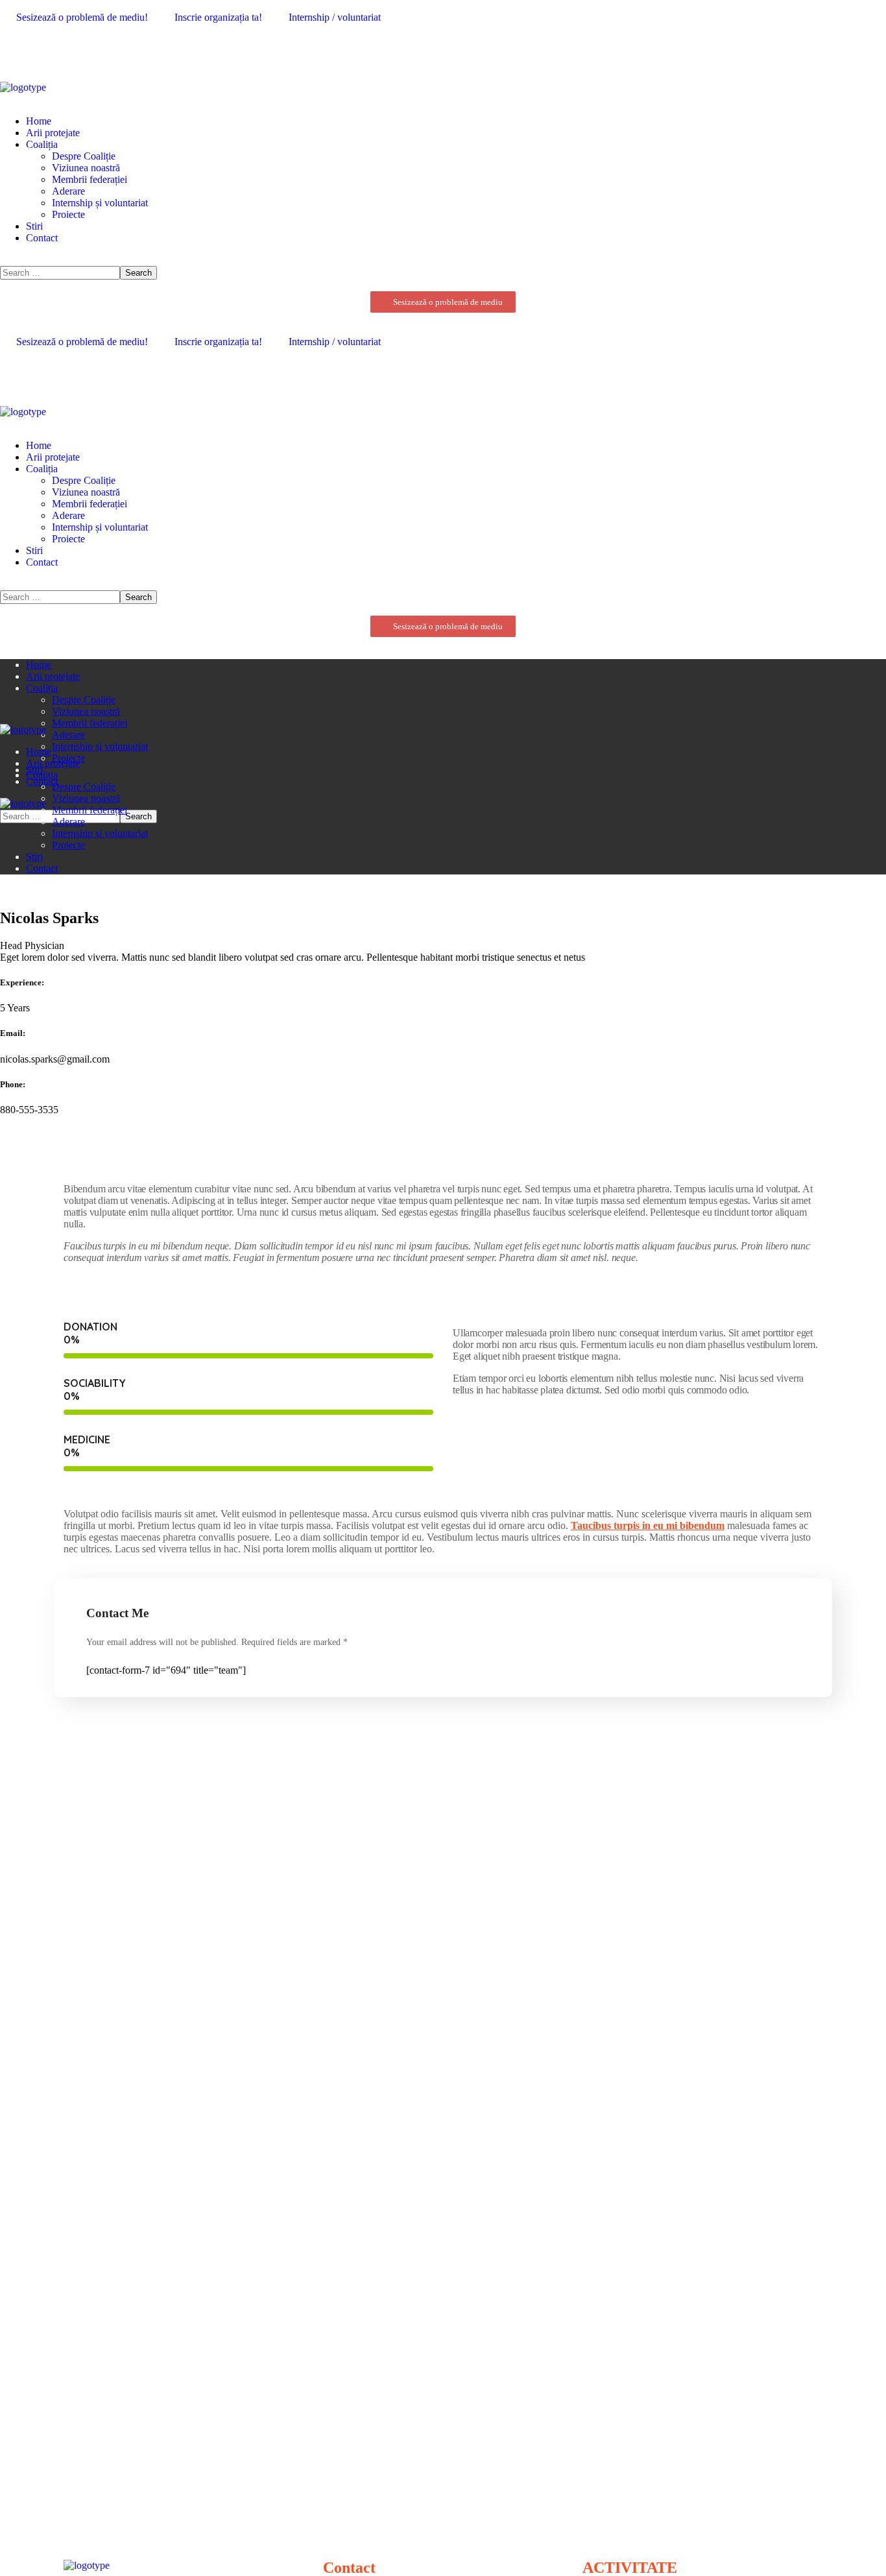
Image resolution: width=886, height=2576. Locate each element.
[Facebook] (16, 51)
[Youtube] (49, 51)
